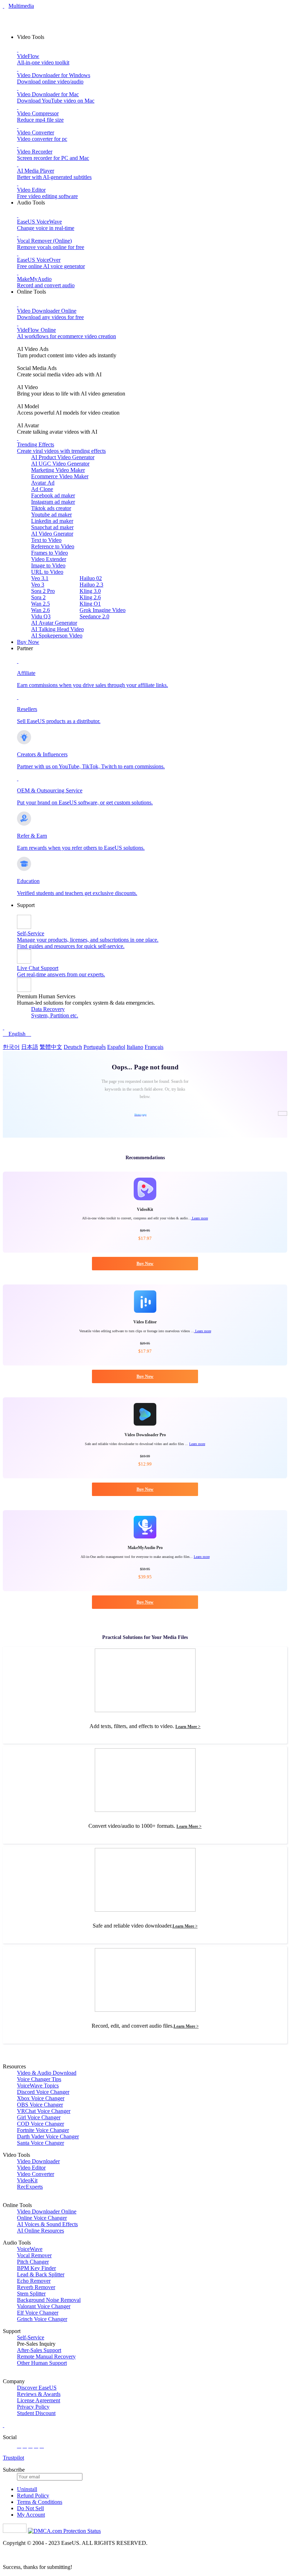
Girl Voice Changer (39, 2117)
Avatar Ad (43, 483)
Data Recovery (48, 1009)
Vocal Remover (34, 2255)
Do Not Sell (30, 2508)
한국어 (11, 1047)
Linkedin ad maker (52, 521)
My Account (31, 2515)
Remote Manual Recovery (46, 2356)
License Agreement (39, 2400)
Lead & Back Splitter (41, 2274)
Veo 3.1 (40, 578)
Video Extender (49, 559)
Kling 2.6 (90, 597)
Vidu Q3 (41, 616)
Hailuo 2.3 (91, 585)
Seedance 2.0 (94, 616)
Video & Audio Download (47, 2073)
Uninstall (27, 2489)
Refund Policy (33, 2496)
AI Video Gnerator (52, 534)
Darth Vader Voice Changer (48, 2136)
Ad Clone (42, 489)
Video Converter (36, 2174)
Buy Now (28, 642)
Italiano (135, 1047)
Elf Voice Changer (38, 2313)
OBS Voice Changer (40, 2105)
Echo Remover (34, 2281)
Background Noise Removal (49, 2300)
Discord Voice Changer (43, 2092)
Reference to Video (53, 546)
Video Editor (31, 2168)
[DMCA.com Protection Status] (64, 2531)
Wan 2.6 (40, 610)
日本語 (30, 1047)
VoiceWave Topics (38, 2086)
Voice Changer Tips (39, 2079)
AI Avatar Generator (54, 623)
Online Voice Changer (42, 2218)
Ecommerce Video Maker (60, 476)
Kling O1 (90, 604)
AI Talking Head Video (57, 629)
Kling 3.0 (90, 591)
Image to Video (48, 565)
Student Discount (36, 2413)
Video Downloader (38, 2161)
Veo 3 (38, 585)
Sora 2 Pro (43, 591)
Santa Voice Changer (40, 2143)
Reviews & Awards (39, 2394)
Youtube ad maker (51, 515)
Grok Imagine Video (103, 610)
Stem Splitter (31, 2294)
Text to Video (46, 540)
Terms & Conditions (40, 2502)
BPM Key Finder (36, 2268)
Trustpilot (13, 2458)
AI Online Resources (40, 2231)
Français (154, 1047)
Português (95, 1047)
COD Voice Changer (40, 2124)
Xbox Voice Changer (41, 2098)
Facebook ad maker (53, 495)
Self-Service (31, 2337)
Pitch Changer (33, 2262)
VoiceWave (30, 2249)
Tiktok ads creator (51, 508)
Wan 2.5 (40, 604)
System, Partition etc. (55, 1015)
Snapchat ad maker (52, 527)
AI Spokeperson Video (57, 636)
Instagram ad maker (53, 502)
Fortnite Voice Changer (43, 2130)
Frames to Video (50, 553)
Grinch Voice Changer (42, 2319)
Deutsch (73, 1047)
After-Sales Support (39, 2350)
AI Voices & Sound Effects (47, 2224)
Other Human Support (42, 2363)
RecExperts (30, 2187)
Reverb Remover (36, 2287)
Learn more (199, 1218)
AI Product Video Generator (63, 457)
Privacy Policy (33, 2407)
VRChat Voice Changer (44, 2111)
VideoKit (27, 2180)
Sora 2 (38, 597)
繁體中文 (51, 1047)
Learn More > (188, 1727)
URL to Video (47, 572)
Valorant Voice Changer (44, 2306)
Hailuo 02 (91, 578)
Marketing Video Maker (58, 470)
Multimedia (21, 6)
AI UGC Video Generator (60, 464)
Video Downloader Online (47, 2211)
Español (116, 1047)
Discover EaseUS (37, 2388)
